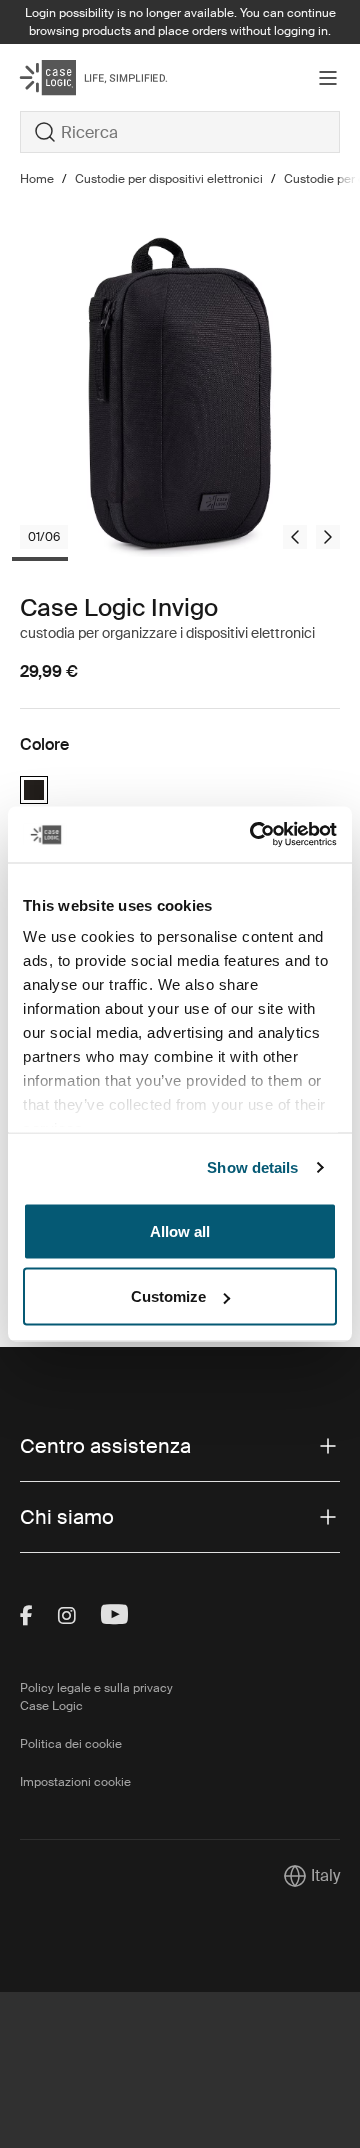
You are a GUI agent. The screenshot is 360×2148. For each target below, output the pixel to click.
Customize (168, 1296)
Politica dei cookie (71, 1744)
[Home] (73, 77)
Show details (252, 1167)
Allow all (180, 1230)
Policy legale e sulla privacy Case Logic (96, 1697)
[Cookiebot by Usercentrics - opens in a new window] (254, 835)
